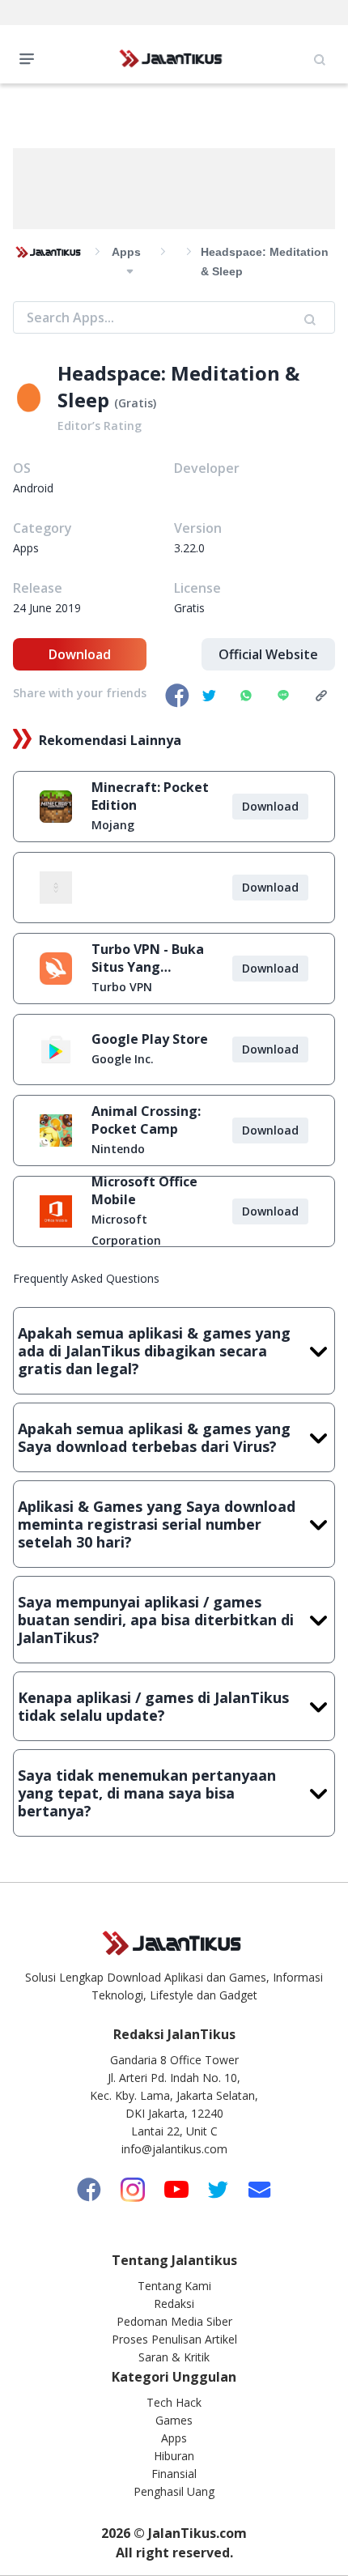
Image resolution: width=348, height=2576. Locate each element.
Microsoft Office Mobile (144, 1190)
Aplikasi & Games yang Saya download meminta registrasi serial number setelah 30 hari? (157, 1524)
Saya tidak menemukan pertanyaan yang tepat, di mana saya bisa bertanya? (147, 1793)
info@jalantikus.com (174, 2149)
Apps (174, 2438)
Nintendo (118, 1149)
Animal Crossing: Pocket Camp (146, 1120)
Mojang (113, 825)
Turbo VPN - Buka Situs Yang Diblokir (148, 958)
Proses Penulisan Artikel (174, 2339)
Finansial (174, 2474)
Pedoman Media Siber (174, 2321)
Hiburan (174, 2456)
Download (80, 654)
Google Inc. (123, 1059)
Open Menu (31, 57)
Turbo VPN (122, 987)
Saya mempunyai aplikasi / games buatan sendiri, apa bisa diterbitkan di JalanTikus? (156, 1620)
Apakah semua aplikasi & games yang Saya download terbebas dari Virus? (154, 1437)
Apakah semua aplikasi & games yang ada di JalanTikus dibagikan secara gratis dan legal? (154, 1351)
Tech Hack (174, 2402)
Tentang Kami (174, 2286)
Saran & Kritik (174, 2357)
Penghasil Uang (174, 2491)
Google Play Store (150, 1039)
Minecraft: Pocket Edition (150, 796)
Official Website (268, 654)
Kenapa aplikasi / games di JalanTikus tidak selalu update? (153, 1706)
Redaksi (174, 2303)
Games (174, 2420)
